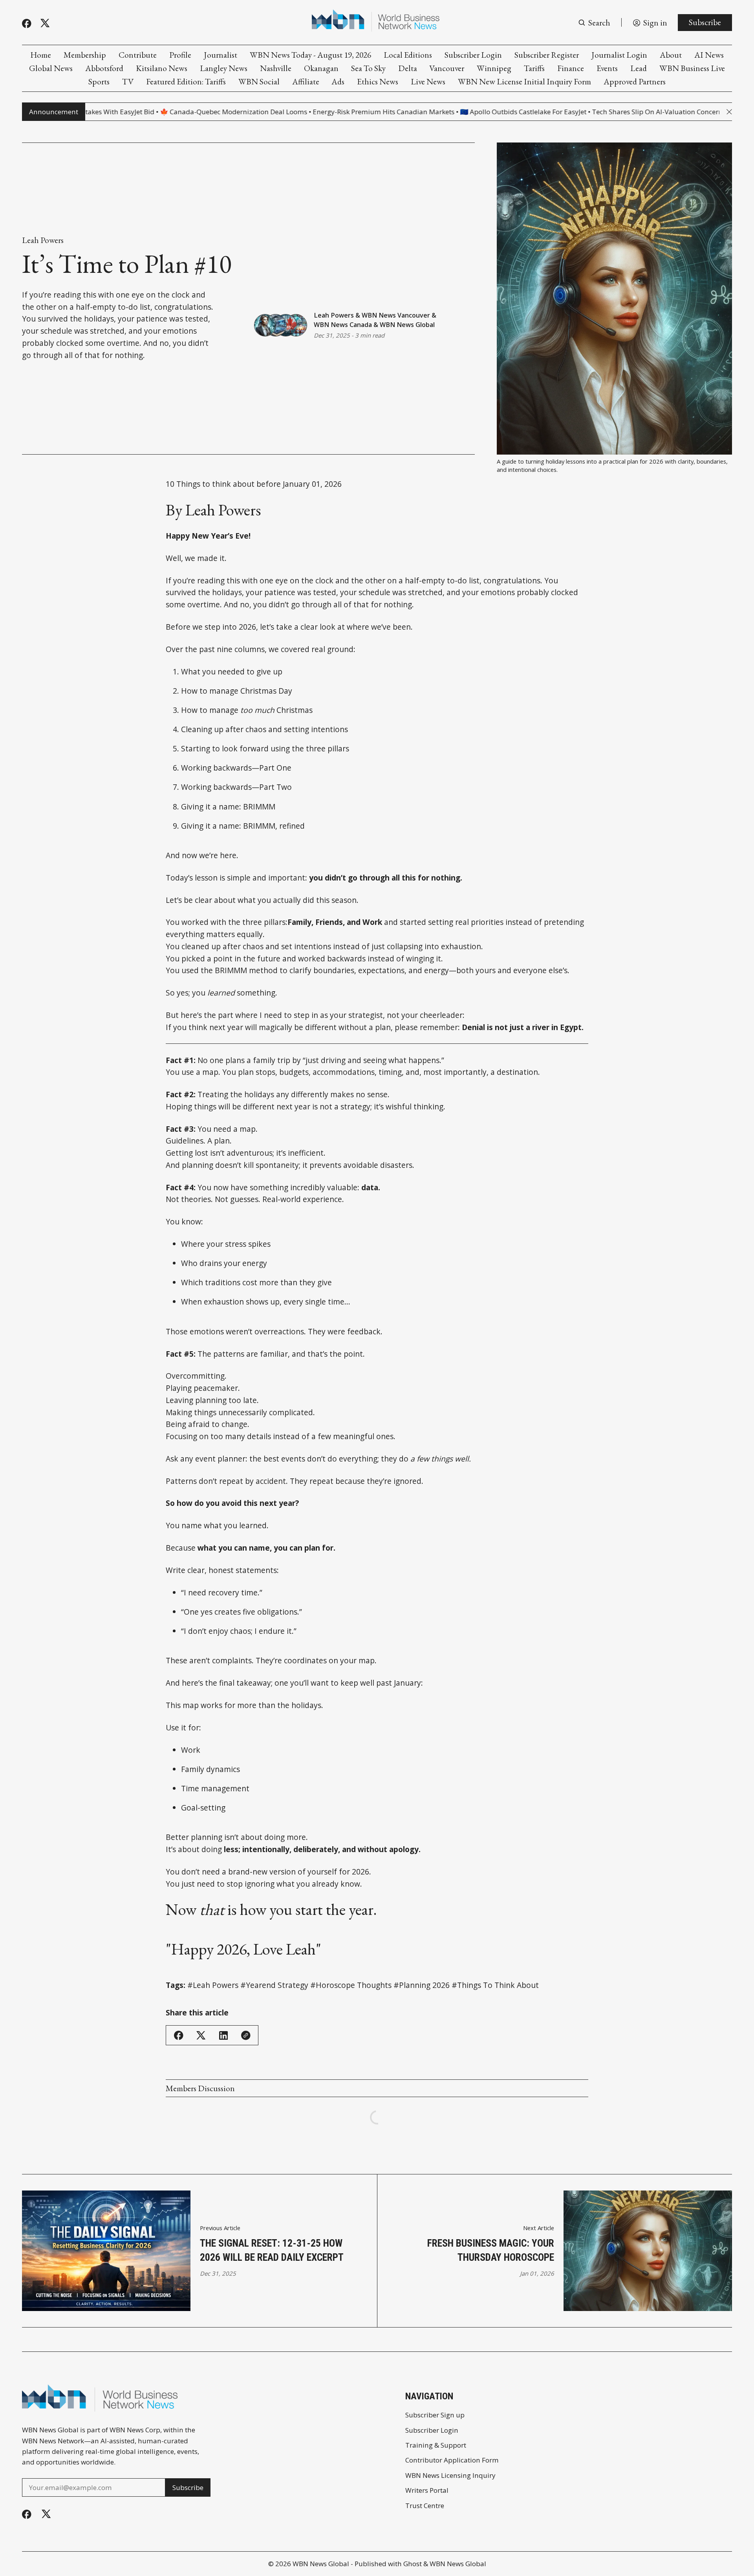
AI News (709, 55)
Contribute (138, 55)
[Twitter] (45, 23)
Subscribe (705, 22)
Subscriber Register (547, 55)
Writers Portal (427, 2490)
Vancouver (447, 68)
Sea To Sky (368, 68)
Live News (428, 81)
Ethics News (378, 81)
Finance (571, 68)
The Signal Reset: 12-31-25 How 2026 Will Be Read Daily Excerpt (272, 2250)
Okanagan (321, 68)
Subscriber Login (473, 55)
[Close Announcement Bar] (729, 112)
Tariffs (534, 68)
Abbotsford (104, 68)
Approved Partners (635, 81)
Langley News (224, 68)
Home (41, 55)
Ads (338, 81)
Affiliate (306, 81)
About (671, 55)
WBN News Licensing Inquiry (450, 2475)
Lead (639, 68)
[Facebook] (27, 24)
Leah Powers (43, 240)
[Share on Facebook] (179, 2035)
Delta (408, 68)
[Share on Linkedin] (223, 2035)
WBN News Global (407, 325)
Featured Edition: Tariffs (186, 81)
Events (607, 68)
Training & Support (436, 2445)
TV (128, 81)
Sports (99, 81)
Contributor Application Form (452, 2460)
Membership (85, 55)
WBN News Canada (343, 325)
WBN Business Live (692, 68)
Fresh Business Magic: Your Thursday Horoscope (491, 2250)
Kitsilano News (162, 68)
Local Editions (408, 55)
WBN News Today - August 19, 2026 (310, 55)
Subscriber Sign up (435, 2415)
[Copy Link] (246, 2035)
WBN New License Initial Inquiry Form (524, 81)
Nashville (276, 68)
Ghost (413, 2564)
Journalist (221, 55)
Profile (180, 55)
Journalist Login (619, 55)
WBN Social (259, 81)
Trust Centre (425, 2506)
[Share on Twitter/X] (201, 2035)
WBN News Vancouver (396, 315)
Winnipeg (494, 68)
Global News (51, 68)
